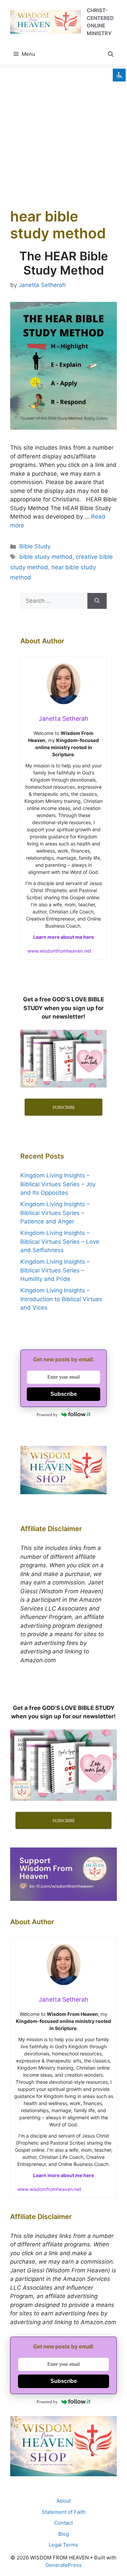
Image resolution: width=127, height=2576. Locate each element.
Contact (63, 2523)
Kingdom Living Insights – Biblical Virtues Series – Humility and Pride (55, 1270)
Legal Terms (63, 2545)
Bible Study (35, 546)
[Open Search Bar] (111, 54)
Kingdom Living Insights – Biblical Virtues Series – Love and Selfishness (60, 1242)
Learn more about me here (63, 937)
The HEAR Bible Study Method (64, 263)
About (64, 2501)
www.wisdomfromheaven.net (59, 951)
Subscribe (64, 1394)
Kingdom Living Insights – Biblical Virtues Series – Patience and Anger (55, 1213)
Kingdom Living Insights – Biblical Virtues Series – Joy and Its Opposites (58, 1184)
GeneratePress (63, 2565)
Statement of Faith (64, 2512)
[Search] (97, 601)
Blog (64, 2534)
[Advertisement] (63, 131)
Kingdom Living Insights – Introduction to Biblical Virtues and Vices (61, 1299)
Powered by (47, 1415)
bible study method (46, 557)
